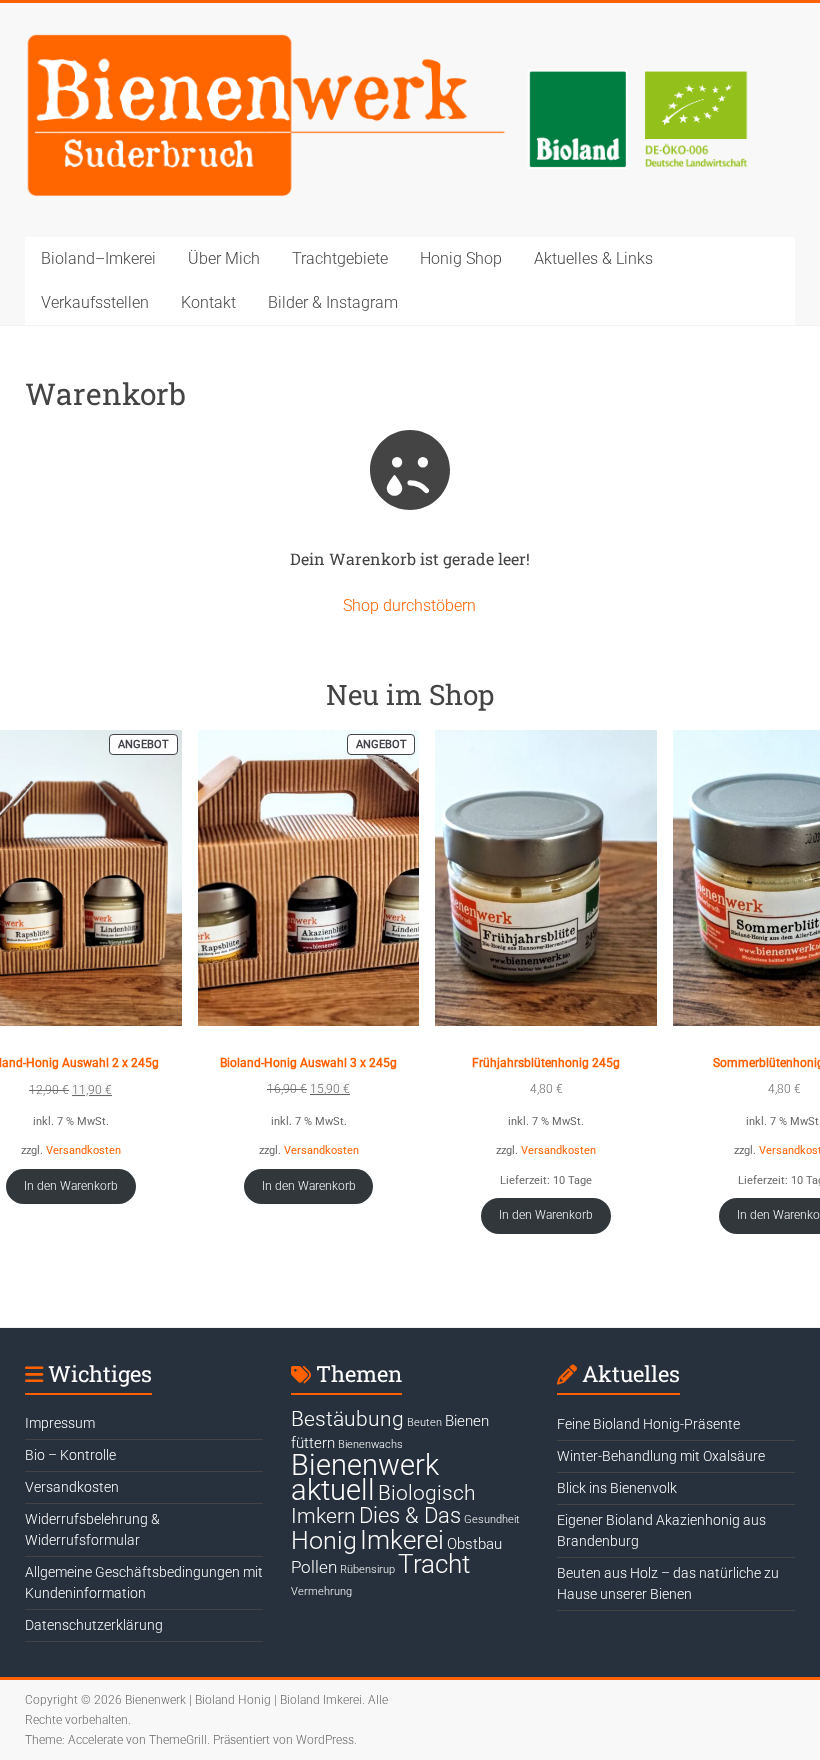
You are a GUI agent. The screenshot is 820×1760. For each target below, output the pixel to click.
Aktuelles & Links (593, 258)
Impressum (60, 1423)
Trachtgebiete (340, 258)
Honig (324, 1540)
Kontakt (208, 302)
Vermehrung (321, 1591)
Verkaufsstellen (95, 302)
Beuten (424, 1422)
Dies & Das (410, 1515)
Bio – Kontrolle (70, 1455)
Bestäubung (347, 1419)
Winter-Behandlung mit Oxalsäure (661, 1456)
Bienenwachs (370, 1444)
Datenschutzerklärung (94, 1625)
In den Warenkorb (71, 1186)
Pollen (314, 1567)
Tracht (434, 1564)
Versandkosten (83, 1150)
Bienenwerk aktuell (365, 1477)
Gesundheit (492, 1519)
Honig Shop (461, 258)
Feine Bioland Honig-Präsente (648, 1424)
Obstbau (474, 1544)
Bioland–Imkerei (98, 258)
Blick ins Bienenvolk (617, 1488)
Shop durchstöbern (409, 605)
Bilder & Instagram (333, 302)
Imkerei (402, 1540)
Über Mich (224, 258)
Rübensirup (367, 1569)
